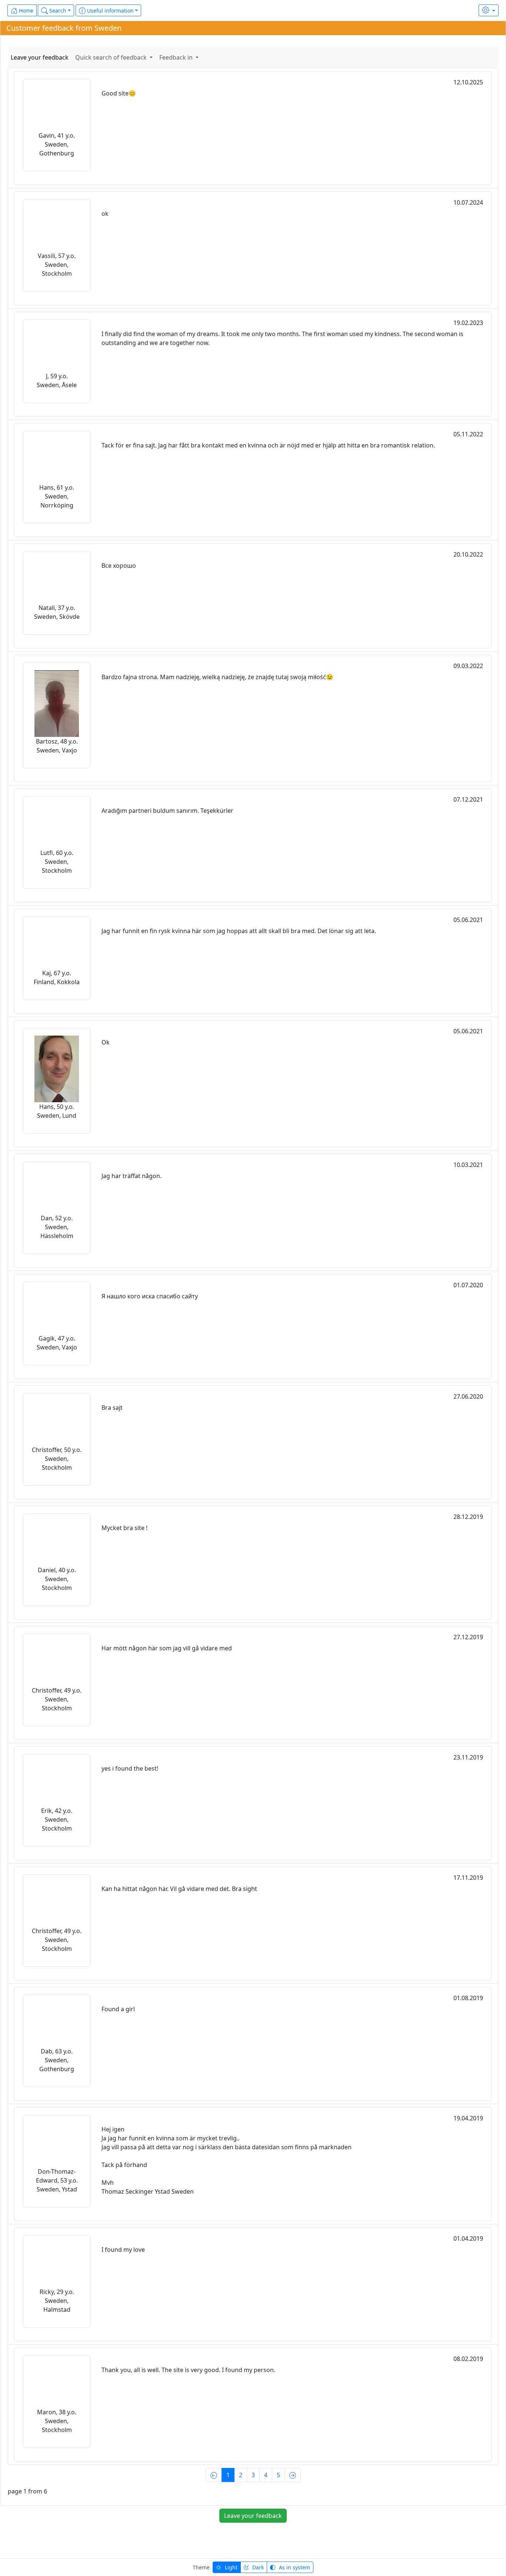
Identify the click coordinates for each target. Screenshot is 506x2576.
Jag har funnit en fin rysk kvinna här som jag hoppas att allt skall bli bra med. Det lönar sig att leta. (239, 931)
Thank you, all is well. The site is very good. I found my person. (188, 2370)
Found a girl (118, 2009)
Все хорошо (119, 566)
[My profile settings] (489, 10)
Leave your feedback (40, 57)
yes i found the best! (130, 1768)
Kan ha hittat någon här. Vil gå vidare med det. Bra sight (179, 1889)
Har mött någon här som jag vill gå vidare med (167, 1648)
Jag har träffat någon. (132, 1176)
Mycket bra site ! (124, 1528)
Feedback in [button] (177, 57)
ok (105, 214)
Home (25, 11)
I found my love (123, 2250)
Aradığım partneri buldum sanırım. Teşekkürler (167, 811)
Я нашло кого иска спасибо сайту (150, 1296)
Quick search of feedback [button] (112, 57)
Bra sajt (112, 1408)
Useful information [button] (110, 11)
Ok (106, 1042)
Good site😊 (119, 93)
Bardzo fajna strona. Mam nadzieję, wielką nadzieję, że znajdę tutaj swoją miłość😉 (217, 677)
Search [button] (57, 11)
